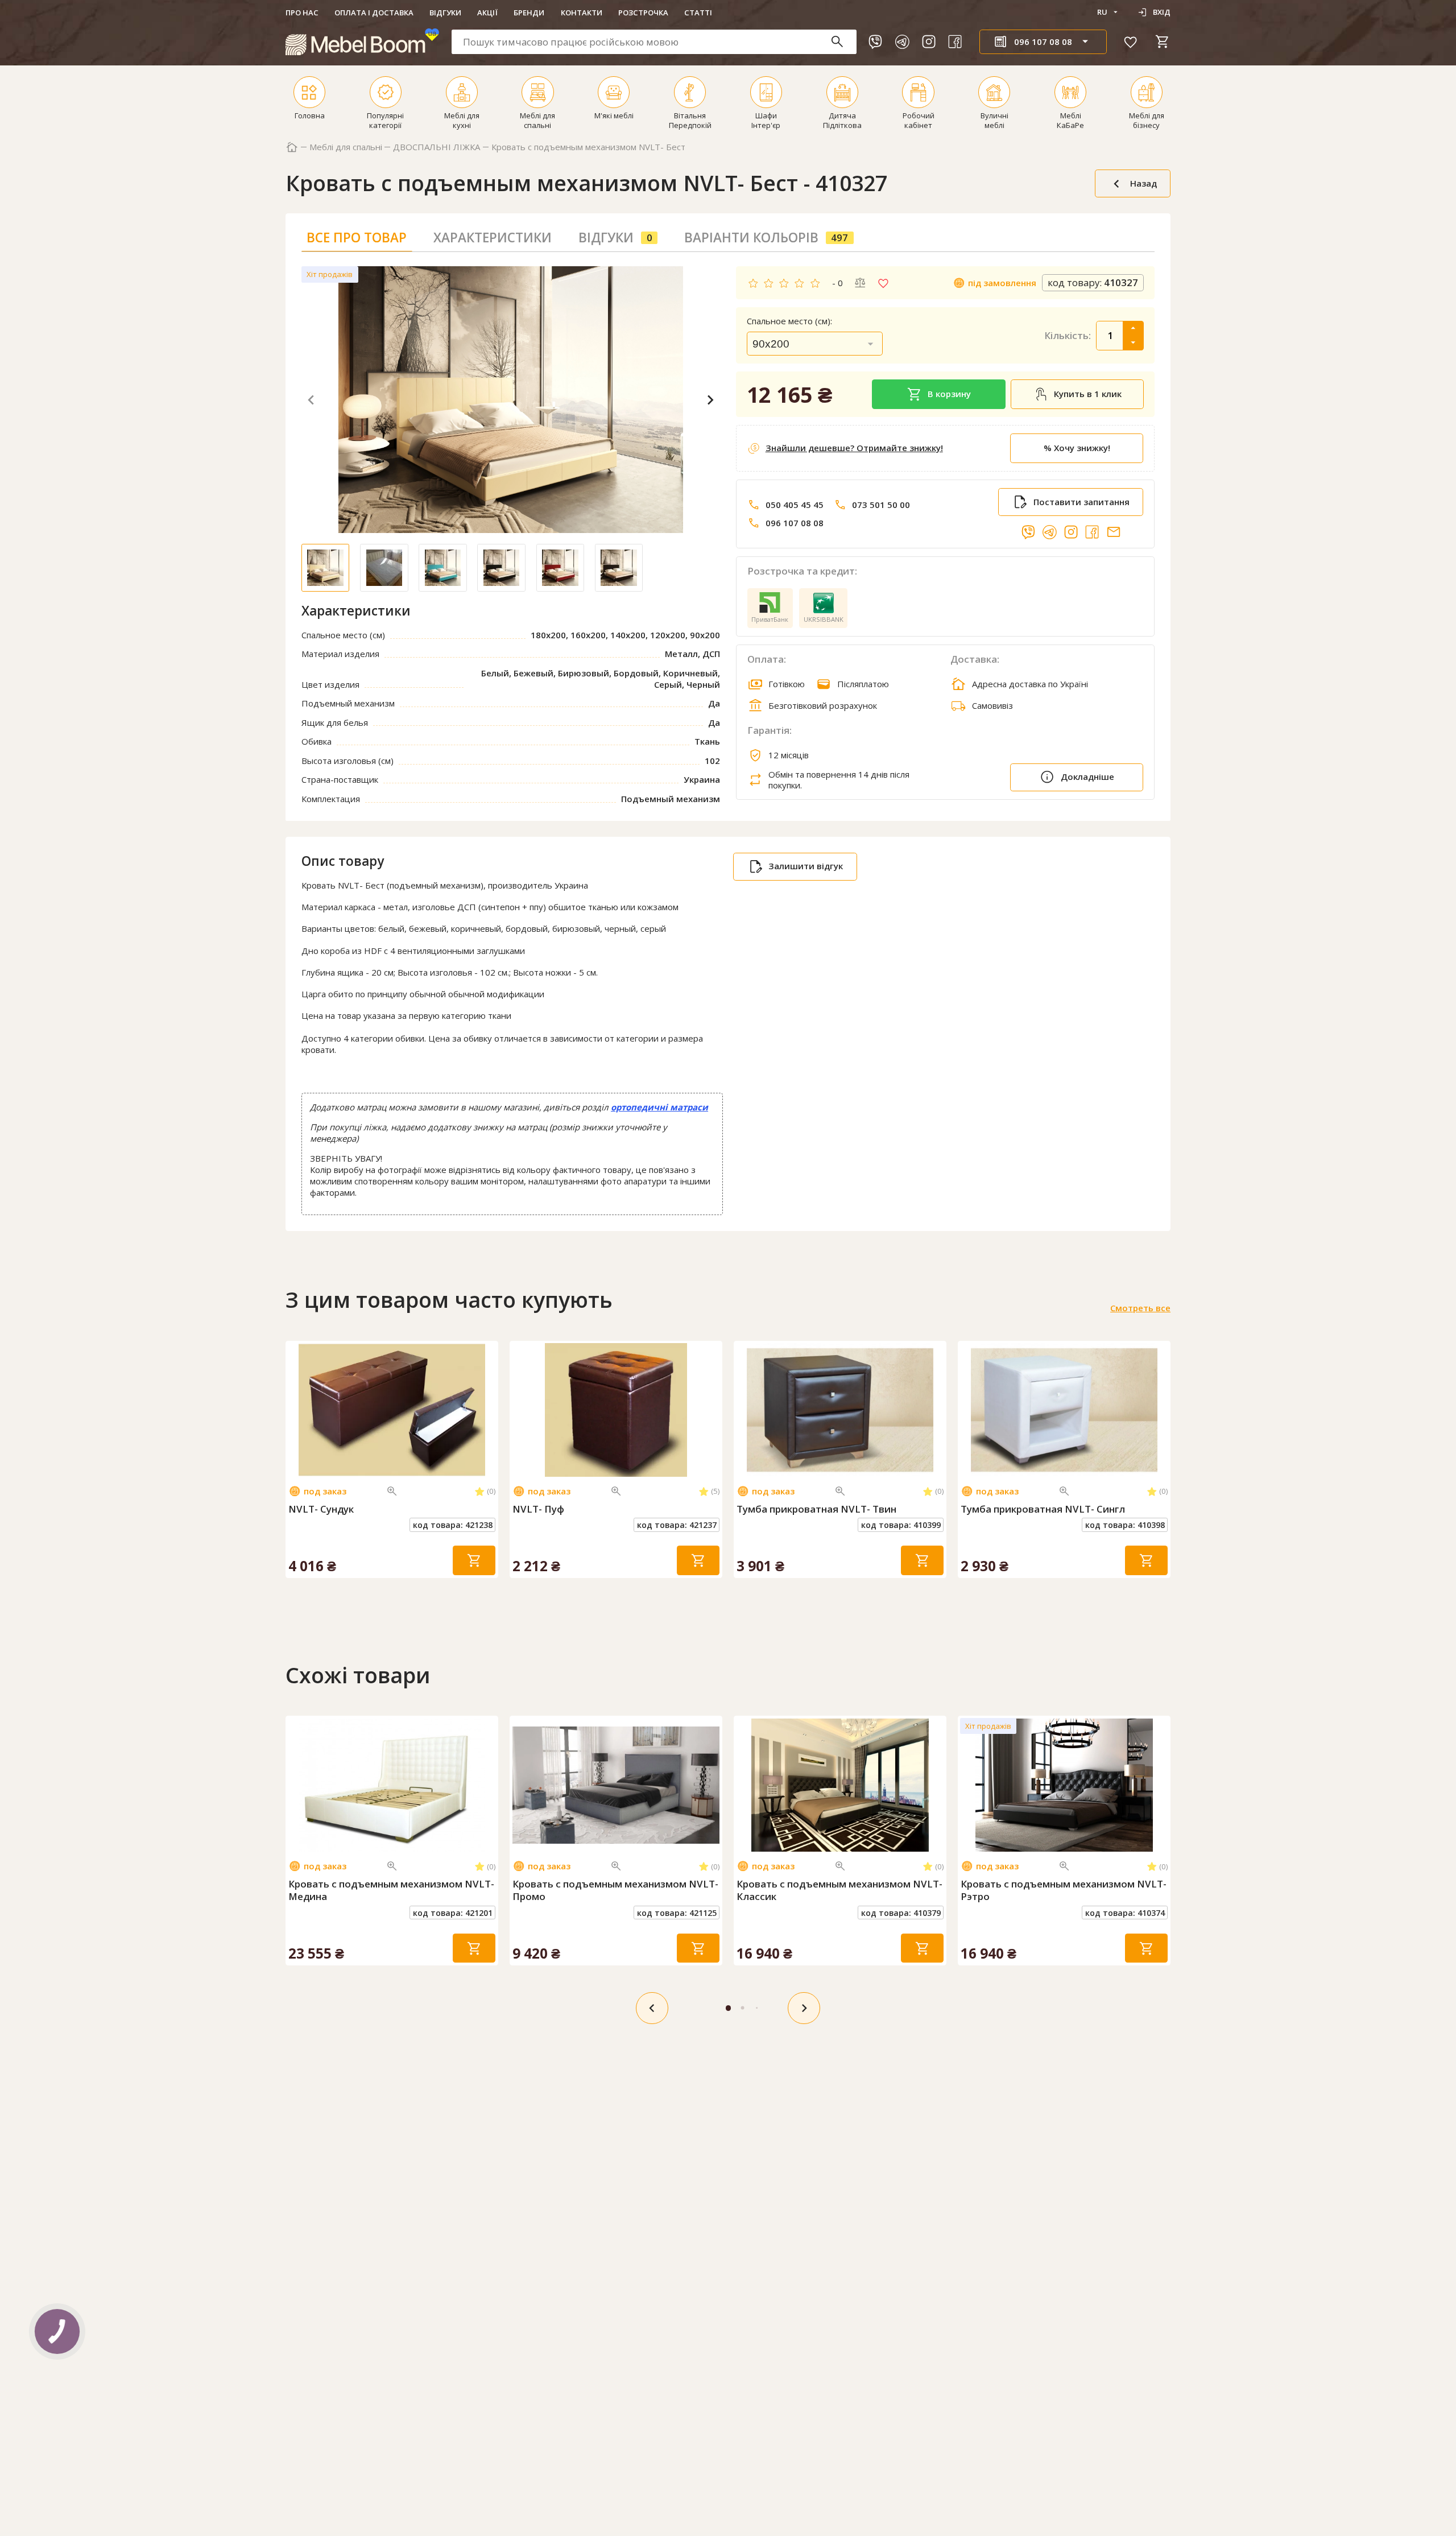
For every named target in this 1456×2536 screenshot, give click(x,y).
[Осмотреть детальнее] (392, 1491)
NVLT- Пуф (538, 1509)
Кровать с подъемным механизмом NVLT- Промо (615, 1890)
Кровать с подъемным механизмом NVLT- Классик (839, 1890)
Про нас (302, 13)
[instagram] (929, 42)
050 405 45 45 (795, 505)
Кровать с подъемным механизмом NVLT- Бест (588, 147)
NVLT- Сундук (321, 1509)
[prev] (652, 2008)
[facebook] (955, 42)
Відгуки (445, 13)
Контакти (582, 13)
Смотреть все (1140, 1308)
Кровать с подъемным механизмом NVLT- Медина (391, 1890)
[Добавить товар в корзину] (474, 1560)
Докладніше (1087, 777)
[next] (804, 2008)
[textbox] (654, 42)
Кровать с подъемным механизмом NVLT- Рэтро (1064, 1890)
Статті (698, 13)
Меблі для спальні (346, 147)
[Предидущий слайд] (296, 1410)
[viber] (875, 42)
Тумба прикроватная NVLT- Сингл (1043, 1509)
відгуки (615, 238)
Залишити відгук (806, 866)
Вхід (1162, 12)
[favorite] (1131, 42)
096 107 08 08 (795, 523)
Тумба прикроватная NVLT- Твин (816, 1509)
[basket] (1163, 42)
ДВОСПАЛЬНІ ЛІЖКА (437, 147)
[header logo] (362, 42)
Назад (1143, 183)
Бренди (529, 13)
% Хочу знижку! (1077, 448)
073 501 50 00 (881, 505)
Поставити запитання (1081, 502)
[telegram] (902, 42)
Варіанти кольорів (766, 238)
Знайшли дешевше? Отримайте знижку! (854, 448)
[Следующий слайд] (487, 1410)
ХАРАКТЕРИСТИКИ (493, 238)
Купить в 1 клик (1088, 394)
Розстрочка (643, 13)
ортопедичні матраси (659, 1107)
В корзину (949, 394)
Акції (487, 13)
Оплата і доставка (374, 13)
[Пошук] (843, 42)
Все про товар (357, 238)
